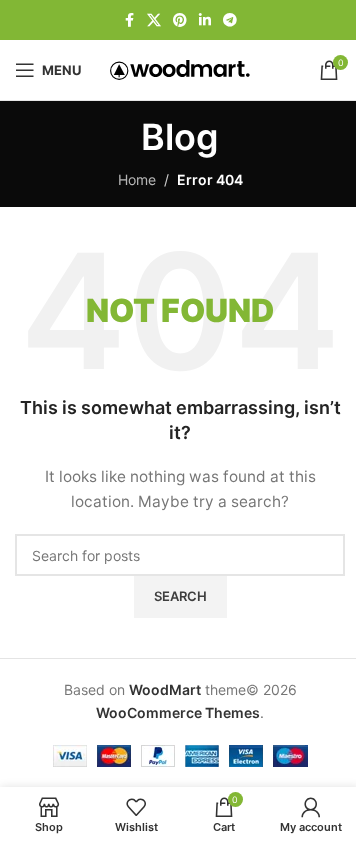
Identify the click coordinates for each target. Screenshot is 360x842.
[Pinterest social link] (180, 20)
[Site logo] (180, 68)
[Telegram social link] (230, 20)
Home (137, 179)
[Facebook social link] (129, 20)
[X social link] (154, 20)
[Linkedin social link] (205, 20)
